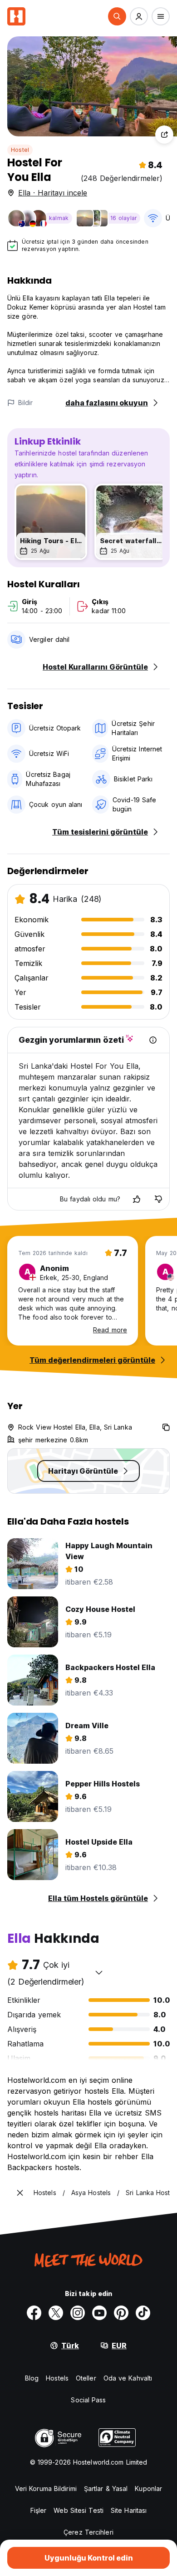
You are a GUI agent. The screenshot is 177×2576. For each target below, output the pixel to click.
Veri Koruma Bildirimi (46, 2488)
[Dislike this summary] (158, 1199)
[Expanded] (20, 2193)
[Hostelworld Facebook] (34, 2313)
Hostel (20, 150)
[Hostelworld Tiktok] (143, 2313)
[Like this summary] (137, 1199)
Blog (32, 2378)
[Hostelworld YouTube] (99, 2313)
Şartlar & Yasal (106, 2488)
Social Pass (88, 2400)
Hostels (57, 2378)
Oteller (86, 2378)
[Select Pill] (117, 16)
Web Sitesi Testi (79, 2510)
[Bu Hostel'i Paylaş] (164, 135)
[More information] (153, 1040)
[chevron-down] (99, 1972)
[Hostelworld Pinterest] (121, 2313)
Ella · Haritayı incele (53, 193)
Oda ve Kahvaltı (128, 2378)
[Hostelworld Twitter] (56, 2313)
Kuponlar (148, 2488)
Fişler (39, 2510)
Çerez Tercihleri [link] (88, 2532)
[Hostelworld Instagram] (78, 2313)
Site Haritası (129, 2510)
